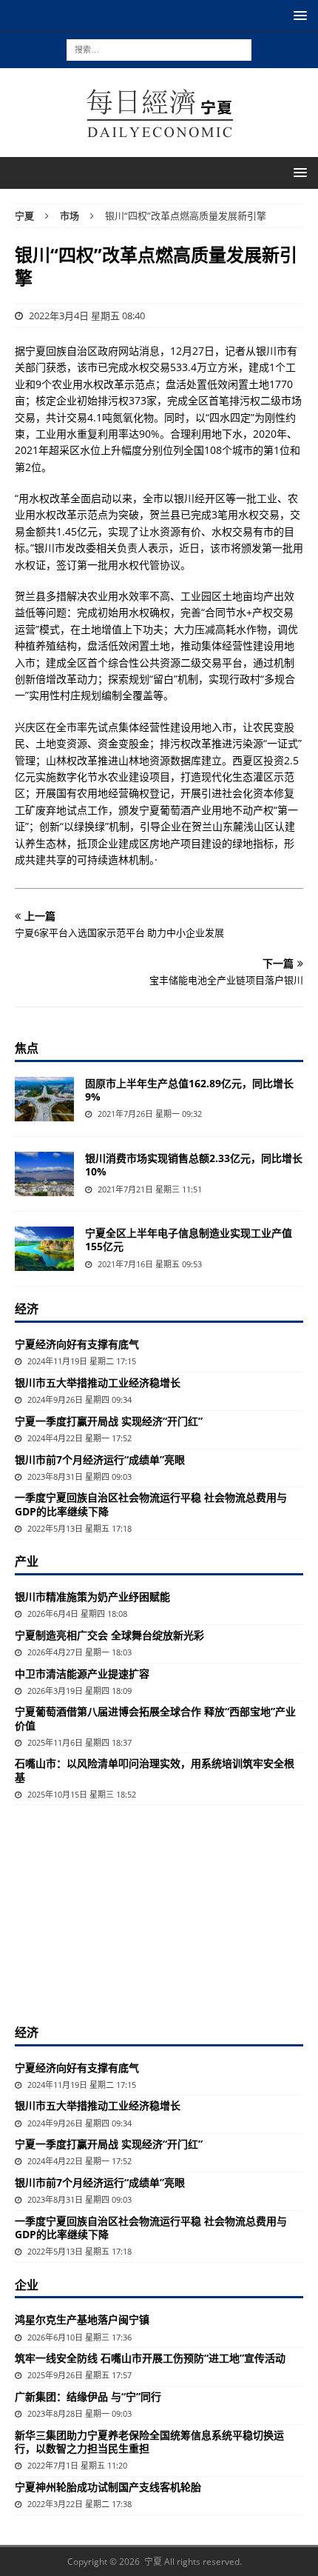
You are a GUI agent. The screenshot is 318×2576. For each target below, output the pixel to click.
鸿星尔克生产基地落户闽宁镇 (82, 2319)
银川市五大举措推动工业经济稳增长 (98, 1382)
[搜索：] (159, 49)
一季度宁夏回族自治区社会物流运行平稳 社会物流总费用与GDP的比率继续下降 (151, 1504)
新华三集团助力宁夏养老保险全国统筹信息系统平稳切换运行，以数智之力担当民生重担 (149, 2442)
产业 (27, 1561)
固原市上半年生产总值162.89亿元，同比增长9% (189, 1090)
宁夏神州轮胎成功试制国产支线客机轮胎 (108, 2487)
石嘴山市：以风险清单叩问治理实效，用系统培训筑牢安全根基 (155, 1770)
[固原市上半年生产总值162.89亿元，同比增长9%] (44, 1099)
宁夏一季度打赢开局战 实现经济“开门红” (109, 1421)
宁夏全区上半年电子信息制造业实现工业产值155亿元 (189, 1239)
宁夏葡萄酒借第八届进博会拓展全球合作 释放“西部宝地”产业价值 (155, 1718)
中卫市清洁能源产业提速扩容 (82, 1674)
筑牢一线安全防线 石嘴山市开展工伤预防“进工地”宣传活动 (150, 2358)
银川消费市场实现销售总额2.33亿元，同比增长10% (194, 1165)
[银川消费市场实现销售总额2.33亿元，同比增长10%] (44, 1174)
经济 (27, 1309)
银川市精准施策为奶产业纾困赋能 (92, 1596)
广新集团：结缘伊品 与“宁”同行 (88, 2396)
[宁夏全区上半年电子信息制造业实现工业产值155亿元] (44, 1249)
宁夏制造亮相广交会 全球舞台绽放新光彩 (109, 1635)
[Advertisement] (159, 1912)
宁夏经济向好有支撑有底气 (77, 1344)
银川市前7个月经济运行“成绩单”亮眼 (100, 1459)
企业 (27, 2285)
